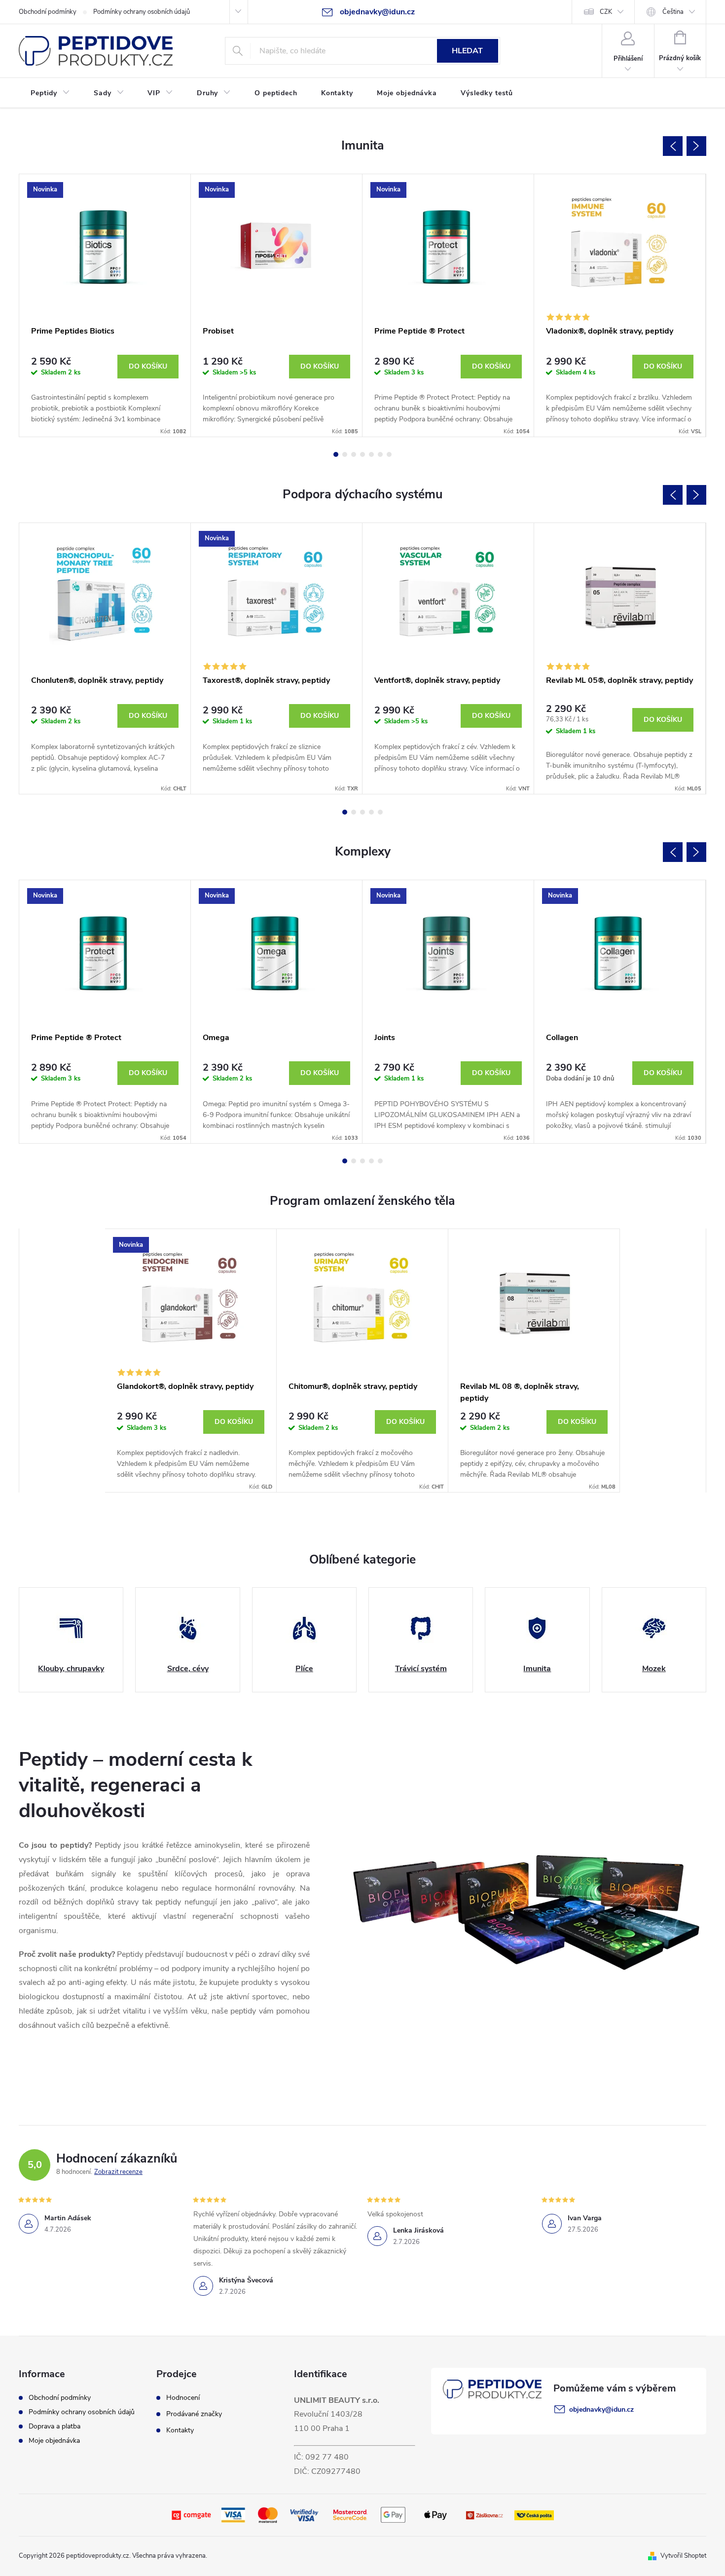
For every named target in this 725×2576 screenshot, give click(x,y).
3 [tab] (354, 454)
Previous (673, 146)
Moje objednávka (54, 2441)
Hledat (467, 51)
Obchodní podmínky (48, 12)
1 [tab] (336, 454)
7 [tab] (389, 454)
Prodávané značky (194, 2414)
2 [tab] (345, 454)
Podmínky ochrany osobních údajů (142, 12)
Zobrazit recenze (118, 2172)
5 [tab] (371, 454)
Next (696, 146)
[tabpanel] (105, 306)
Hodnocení (183, 2398)
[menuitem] (50, 93)
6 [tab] (380, 454)
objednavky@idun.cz (601, 2409)
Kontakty (180, 2430)
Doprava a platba (54, 2426)
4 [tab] (362, 454)
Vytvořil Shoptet (683, 2556)
